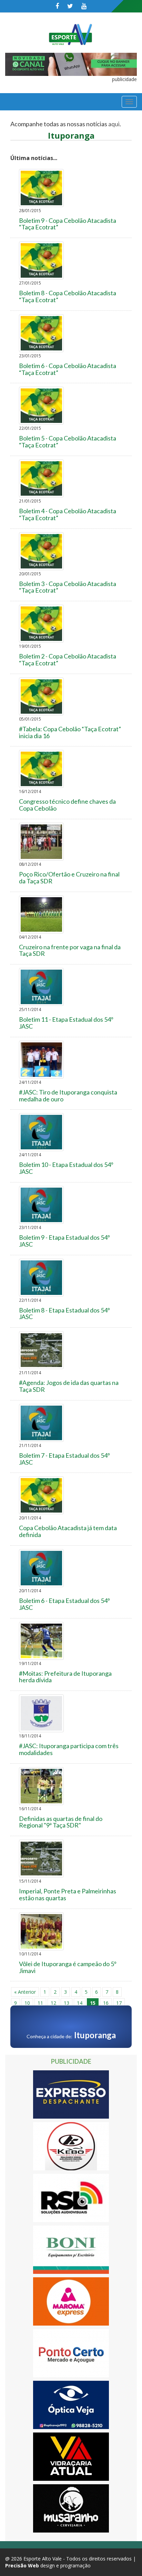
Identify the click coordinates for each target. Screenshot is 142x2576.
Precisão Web (22, 2565)
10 (27, 2003)
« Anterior (25, 1992)
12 (53, 2003)
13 (67, 2003)
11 (40, 2003)
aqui (114, 124)
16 (106, 2003)
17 (119, 2003)
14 (80, 2003)
